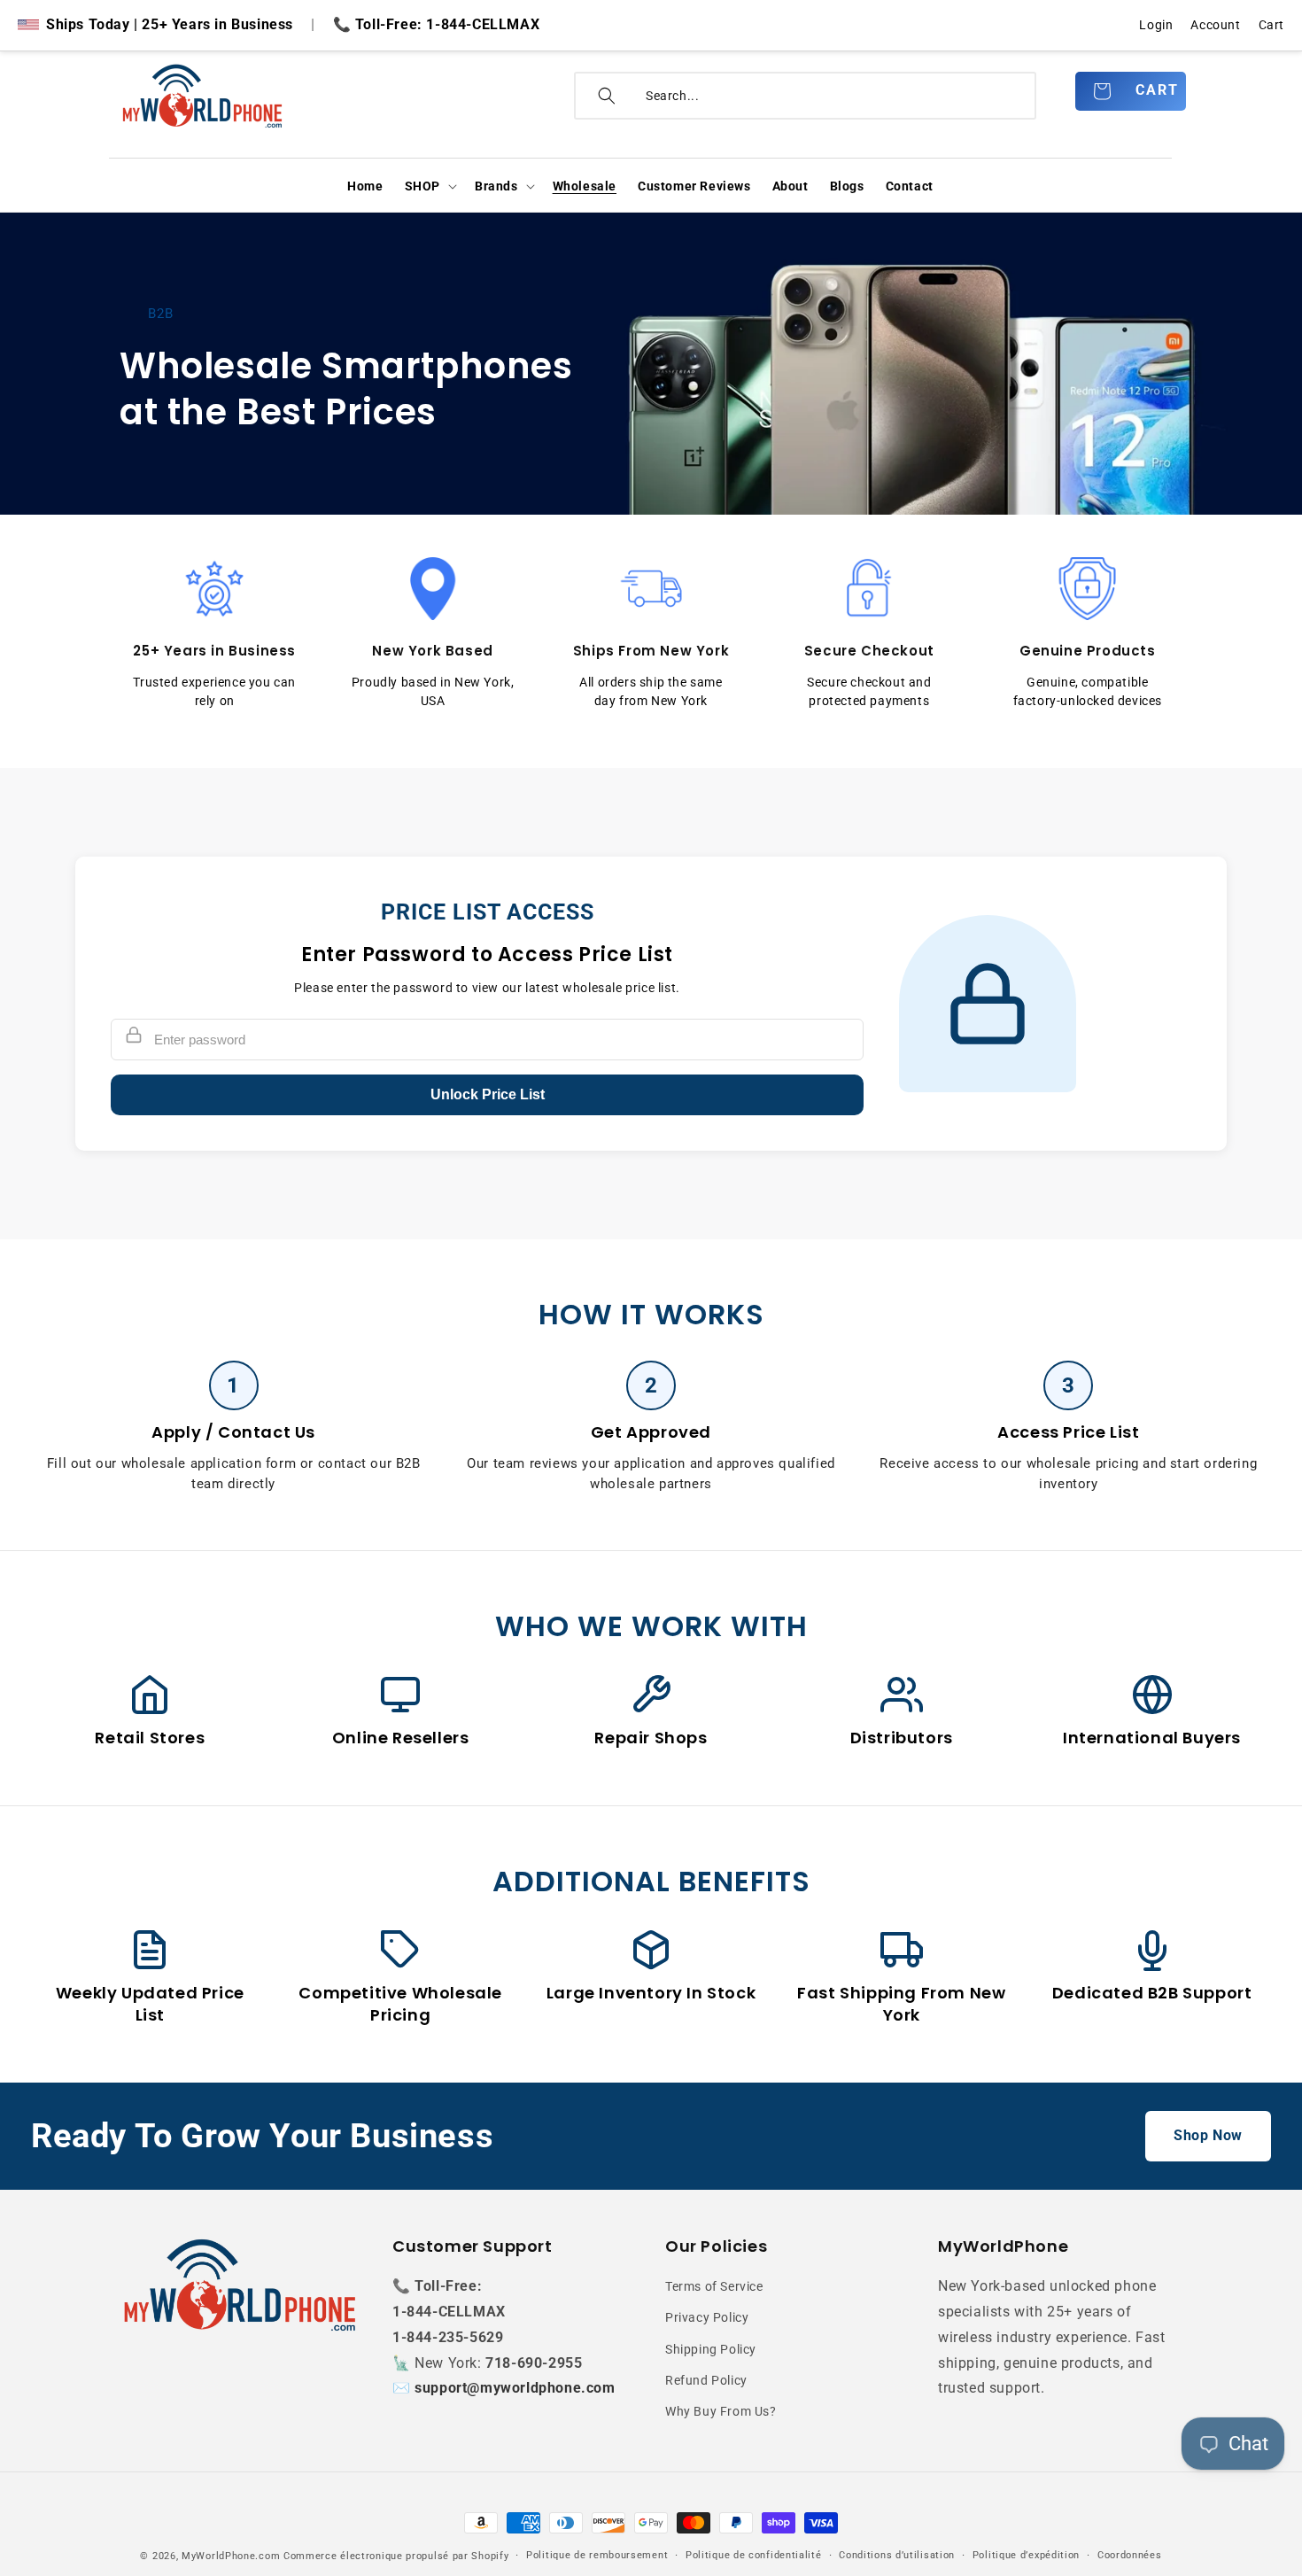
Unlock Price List (488, 1094)
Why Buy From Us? (721, 2411)
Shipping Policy (711, 2349)
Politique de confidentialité (754, 2555)
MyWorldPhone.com (231, 2556)
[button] (429, 186)
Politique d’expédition (1026, 2555)
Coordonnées (1130, 2555)
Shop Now (1208, 2135)
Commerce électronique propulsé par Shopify (396, 2556)
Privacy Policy (707, 2318)
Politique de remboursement (597, 2555)
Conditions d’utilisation (897, 2555)
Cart (1271, 25)
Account (1215, 25)
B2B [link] (161, 314)
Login (1156, 25)
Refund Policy (706, 2380)
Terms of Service (714, 2286)
